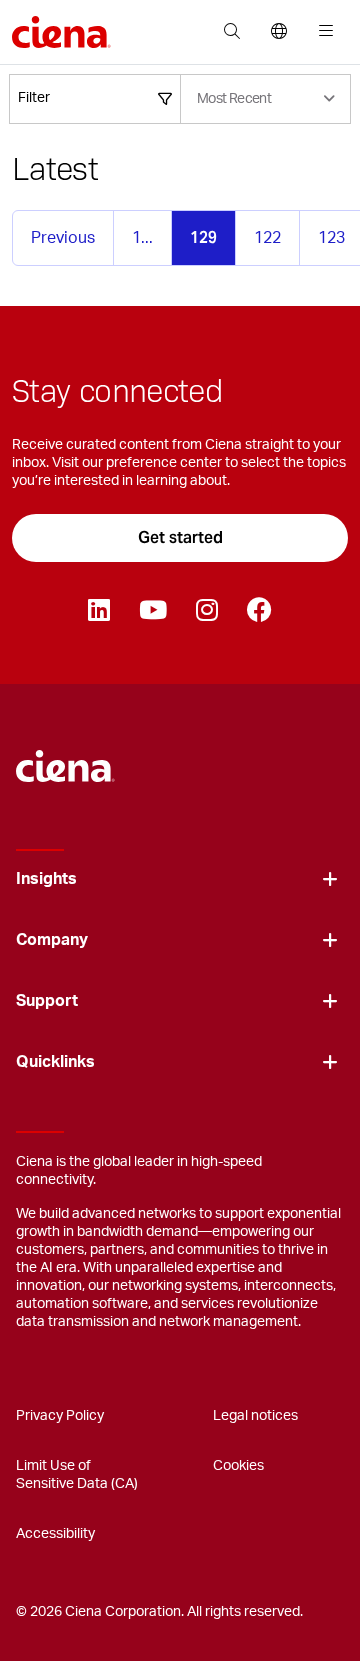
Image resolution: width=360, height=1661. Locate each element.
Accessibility (55, 1534)
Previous (63, 238)
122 (267, 238)
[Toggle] (330, 879)
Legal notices (255, 1416)
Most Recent (234, 99)
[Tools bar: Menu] (321, 32)
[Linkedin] (98, 611)
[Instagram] (206, 611)
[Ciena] (65, 756)
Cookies (238, 1466)
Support (47, 1001)
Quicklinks (55, 1062)
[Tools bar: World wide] (278, 32)
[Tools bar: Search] (231, 32)
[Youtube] (152, 611)
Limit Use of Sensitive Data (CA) (77, 1475)
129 (203, 237)
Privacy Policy (60, 1416)
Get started (180, 537)
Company (52, 940)
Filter (34, 98)
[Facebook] (259, 611)
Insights (46, 879)
